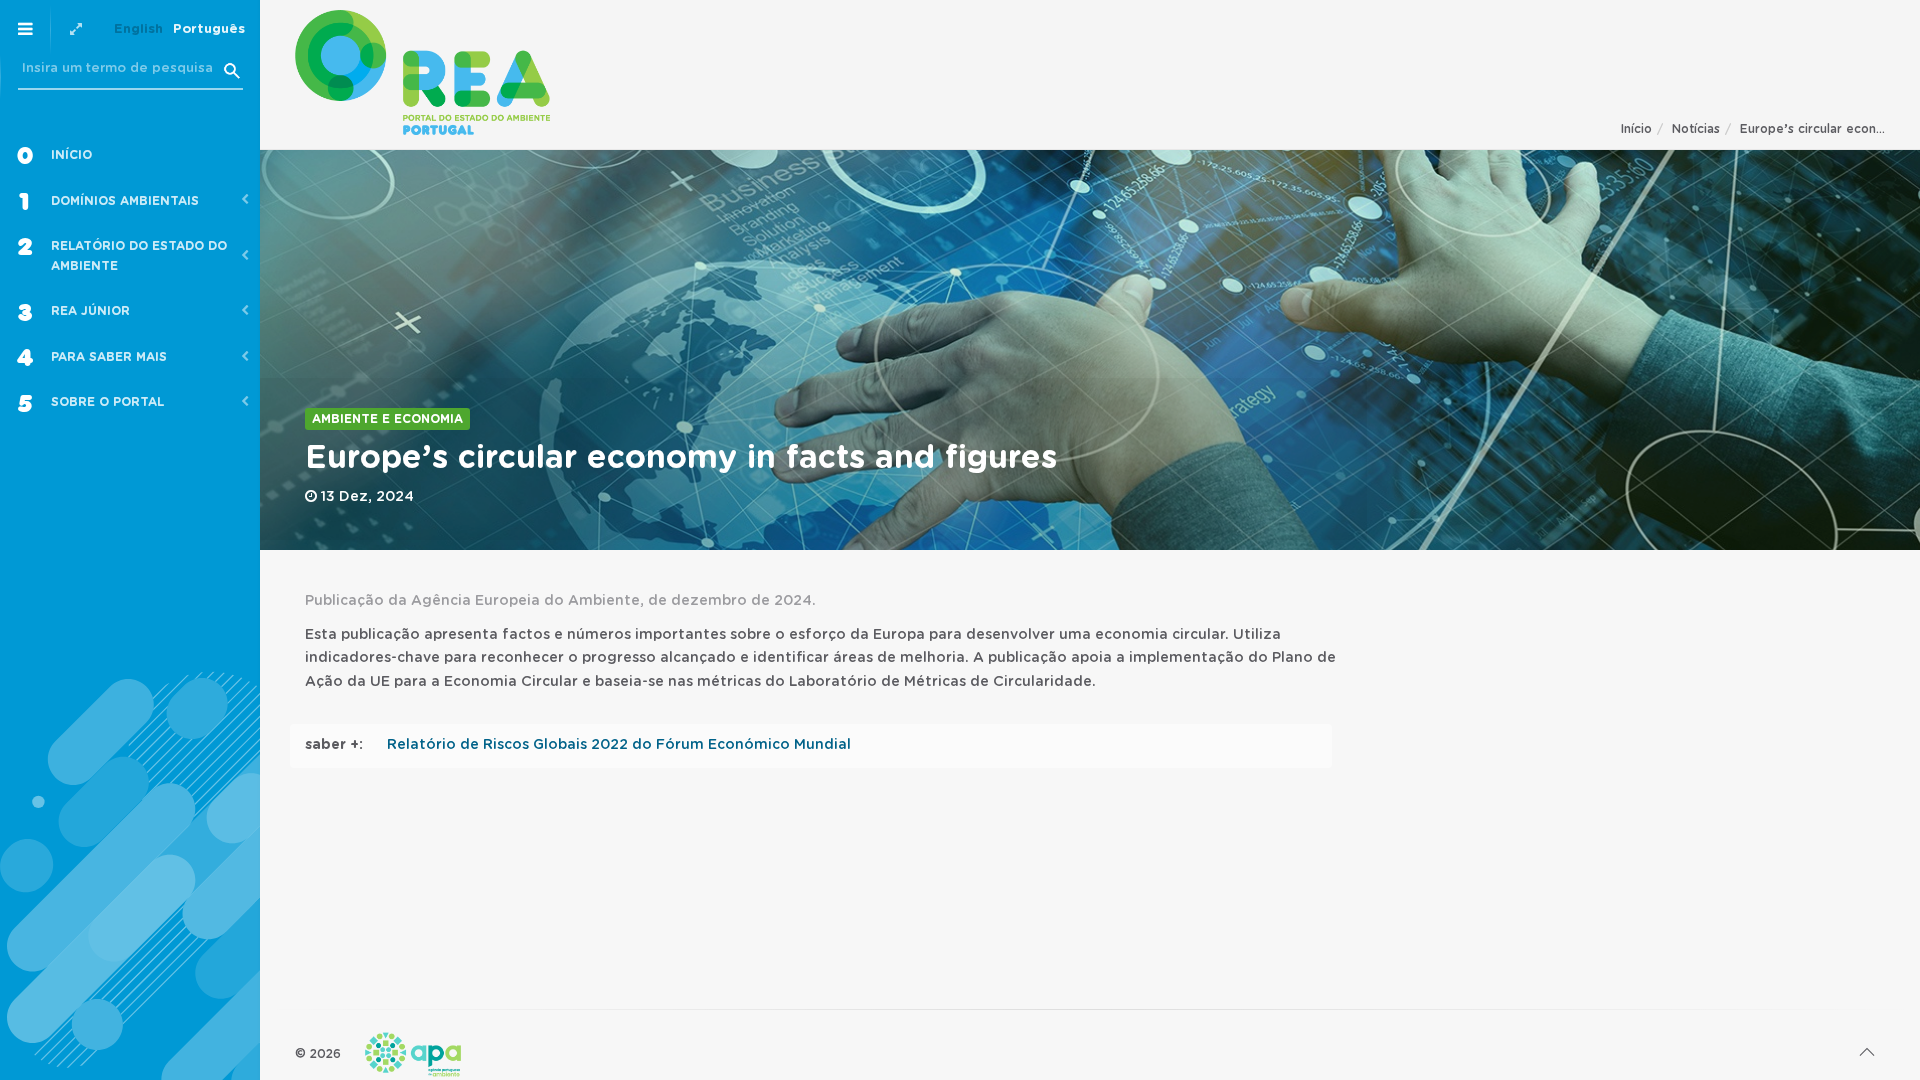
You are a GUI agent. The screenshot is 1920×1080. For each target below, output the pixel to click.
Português (209, 29)
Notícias (1696, 129)
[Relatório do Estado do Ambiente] (422, 72)
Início (1636, 129)
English (138, 29)
